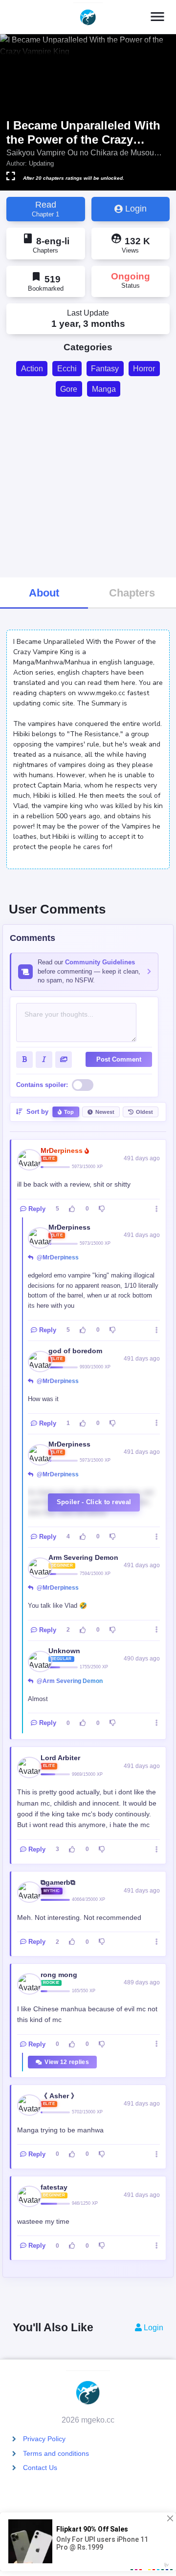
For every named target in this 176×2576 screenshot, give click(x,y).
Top (69, 1112)
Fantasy (105, 369)
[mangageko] (88, 17)
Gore (69, 389)
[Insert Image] (64, 1060)
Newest (105, 1112)
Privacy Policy (44, 2439)
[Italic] (44, 1060)
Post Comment (119, 1059)
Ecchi (67, 369)
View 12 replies (67, 2062)
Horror (144, 369)
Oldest (144, 1112)
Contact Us (40, 2468)
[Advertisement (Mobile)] (88, 486)
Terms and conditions (56, 2453)
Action (32, 369)
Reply (37, 1209)
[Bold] (24, 1060)
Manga (104, 389)
